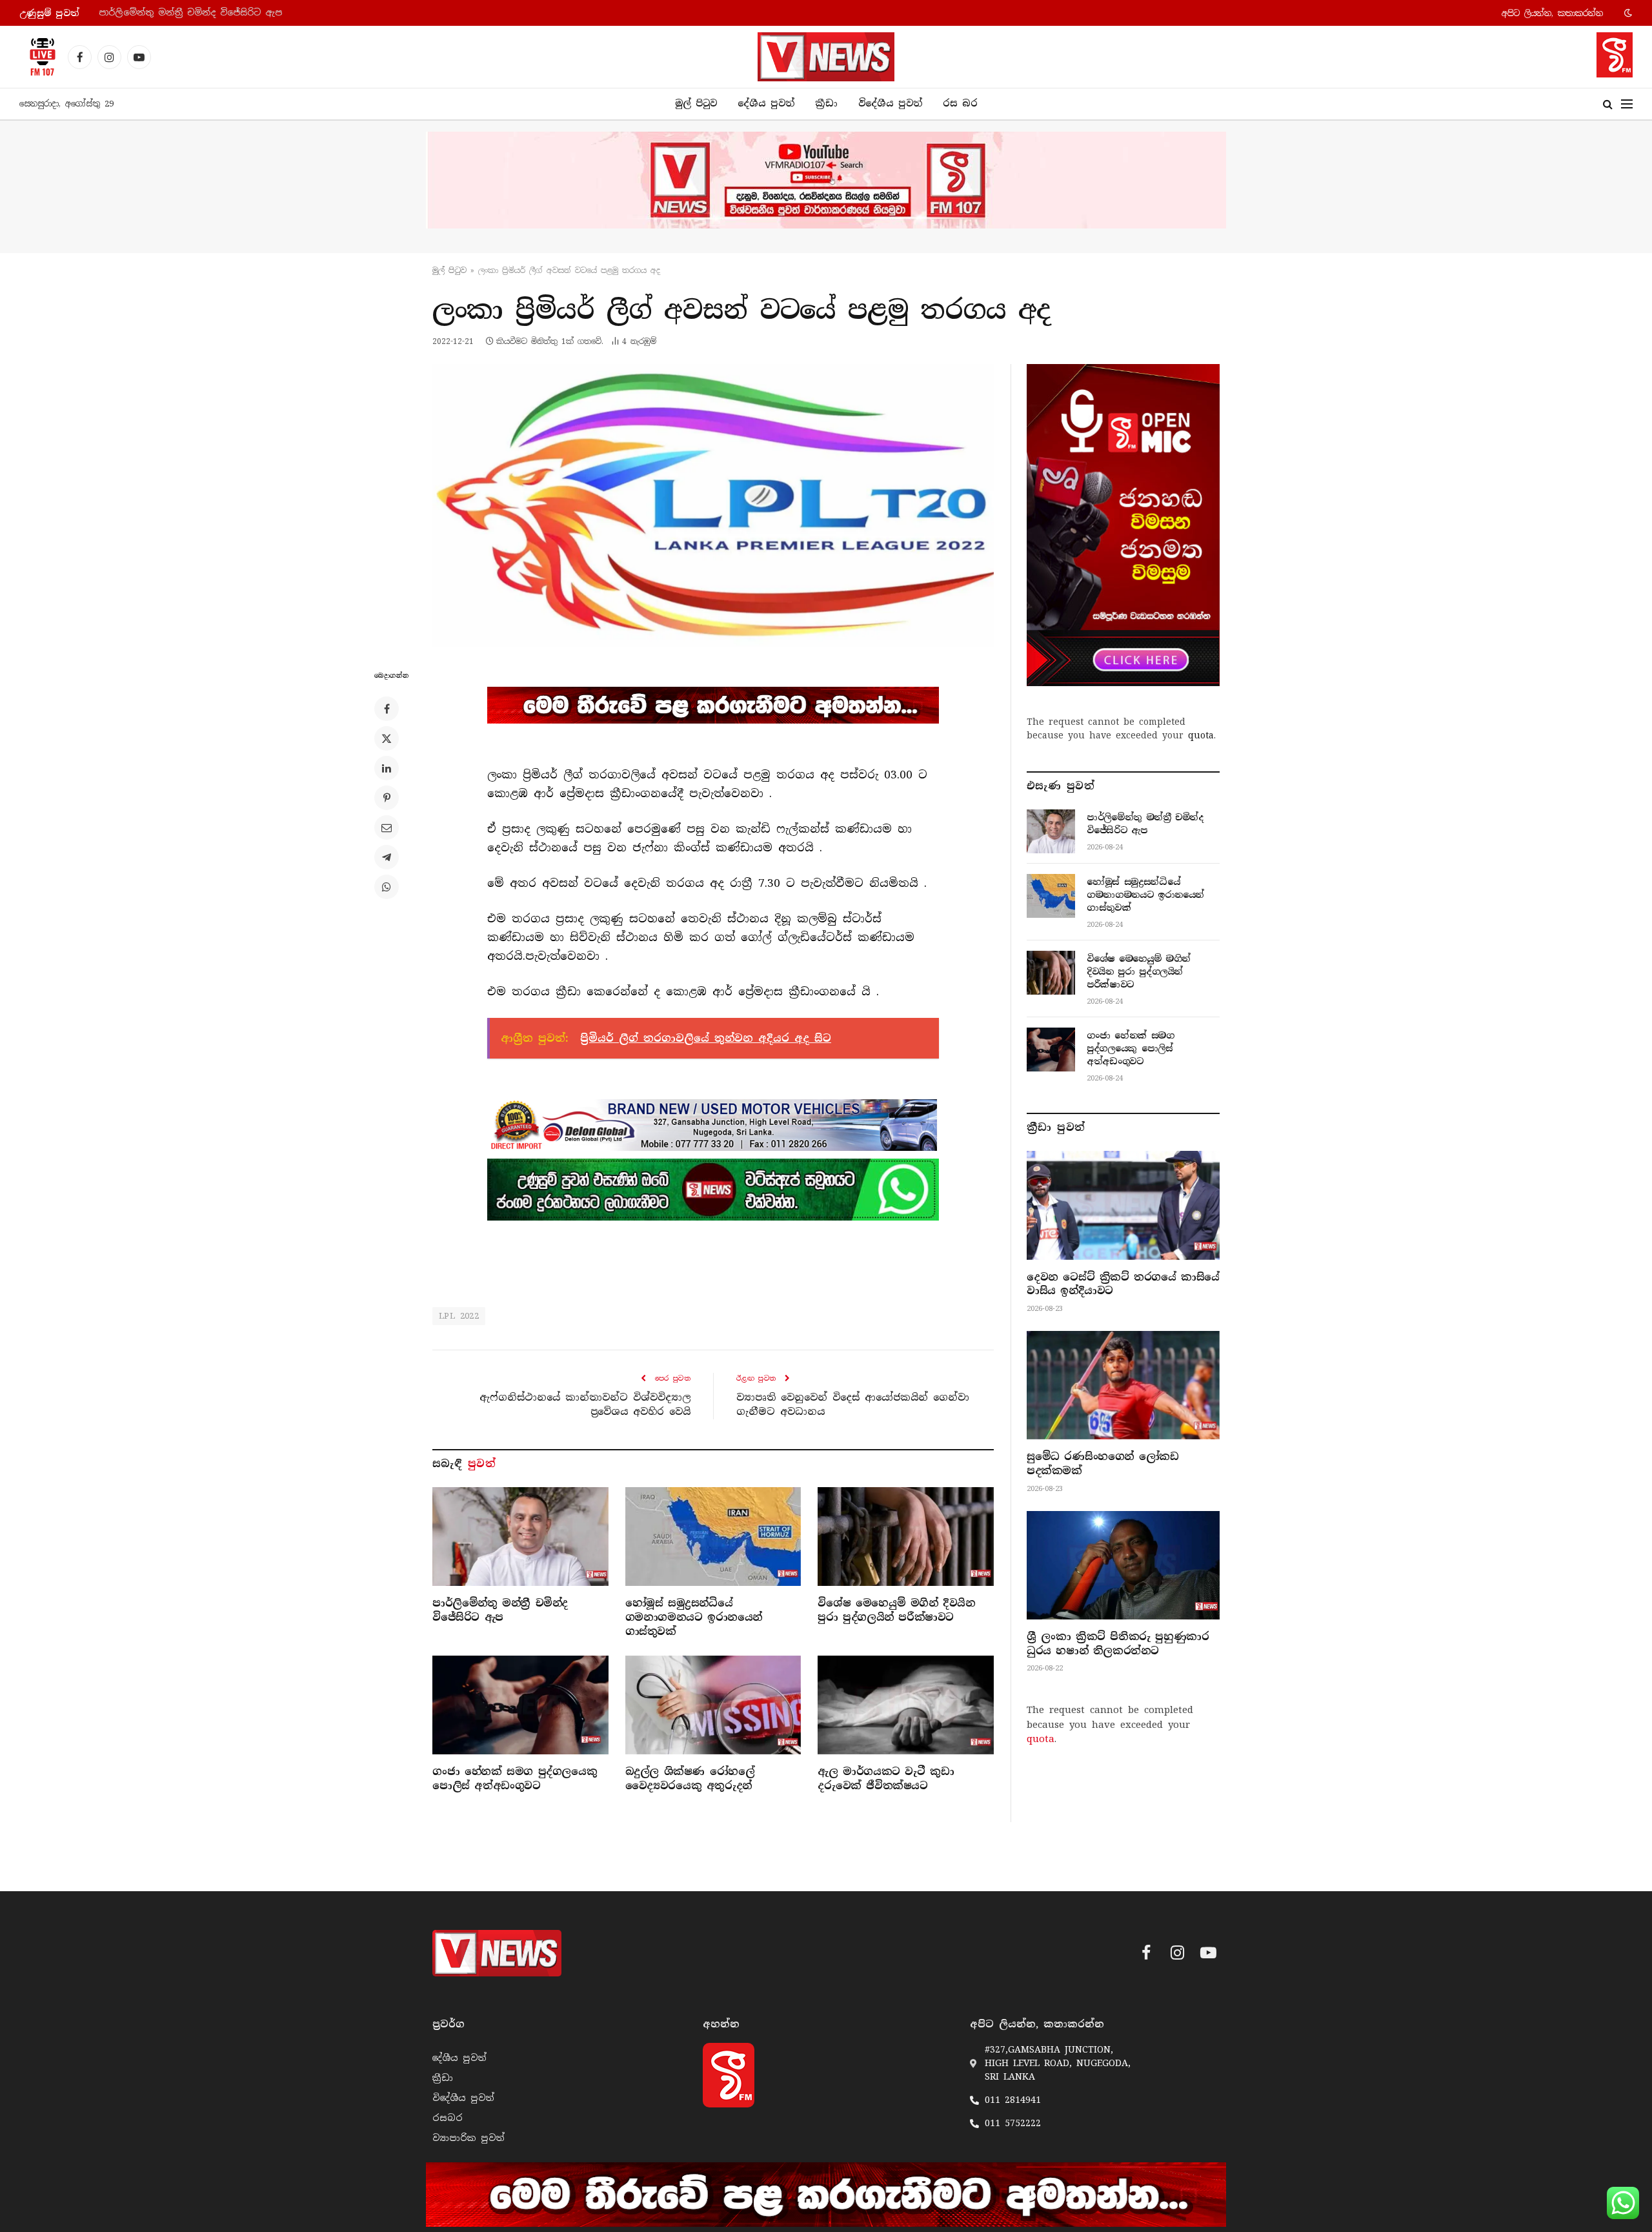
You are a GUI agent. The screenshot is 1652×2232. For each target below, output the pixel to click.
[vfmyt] (826, 180)
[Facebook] (387, 709)
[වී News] (826, 57)
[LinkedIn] (387, 768)
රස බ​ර (960, 103)
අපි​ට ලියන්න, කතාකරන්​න (1552, 13)
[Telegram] (387, 857)
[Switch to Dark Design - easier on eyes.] (1627, 13)
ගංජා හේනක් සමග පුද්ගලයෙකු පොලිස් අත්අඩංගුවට (515, 1779)
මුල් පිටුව (696, 103)
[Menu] (1627, 104)
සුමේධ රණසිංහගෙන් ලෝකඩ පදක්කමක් (1103, 1464)
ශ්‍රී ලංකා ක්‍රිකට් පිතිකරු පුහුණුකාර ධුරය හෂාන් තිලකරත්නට (1118, 1644)
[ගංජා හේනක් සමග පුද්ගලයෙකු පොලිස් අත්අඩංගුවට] (520, 1705)
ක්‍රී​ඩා (826, 103)
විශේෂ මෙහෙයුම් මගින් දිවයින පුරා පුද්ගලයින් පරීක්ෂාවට (896, 1610)
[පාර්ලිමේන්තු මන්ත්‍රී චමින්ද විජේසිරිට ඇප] (520, 1537)
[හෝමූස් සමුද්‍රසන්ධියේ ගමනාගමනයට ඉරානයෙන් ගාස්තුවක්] (713, 1537)
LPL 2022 (459, 1316)
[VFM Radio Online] (39, 57)
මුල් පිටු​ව (449, 270)
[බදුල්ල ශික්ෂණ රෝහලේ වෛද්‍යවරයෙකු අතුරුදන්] (713, 1705)
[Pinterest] (387, 798)
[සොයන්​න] (1608, 104)
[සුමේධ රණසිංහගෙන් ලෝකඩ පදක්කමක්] (1123, 1385)
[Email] (387, 827)
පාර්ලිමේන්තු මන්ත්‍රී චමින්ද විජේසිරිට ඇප (500, 1610)
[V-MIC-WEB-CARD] (1123, 525)
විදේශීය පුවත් (890, 103)
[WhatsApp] (387, 887)
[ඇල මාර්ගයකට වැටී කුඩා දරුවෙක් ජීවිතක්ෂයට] (906, 1705)
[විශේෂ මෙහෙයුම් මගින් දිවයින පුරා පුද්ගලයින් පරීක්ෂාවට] (906, 1537)
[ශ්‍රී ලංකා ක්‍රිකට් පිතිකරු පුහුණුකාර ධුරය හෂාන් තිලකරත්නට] (1123, 1565)
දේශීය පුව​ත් (766, 103)
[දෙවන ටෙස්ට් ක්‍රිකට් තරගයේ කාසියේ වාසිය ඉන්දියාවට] (1123, 1205)
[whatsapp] (713, 1190)
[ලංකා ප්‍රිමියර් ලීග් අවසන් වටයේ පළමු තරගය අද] (713, 505)
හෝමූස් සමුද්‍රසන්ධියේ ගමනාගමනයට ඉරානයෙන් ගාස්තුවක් (229, 13)
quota (1201, 735)
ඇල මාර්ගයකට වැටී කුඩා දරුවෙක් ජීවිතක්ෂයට (886, 1779)
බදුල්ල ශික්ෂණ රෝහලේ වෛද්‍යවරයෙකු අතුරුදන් (690, 1779)
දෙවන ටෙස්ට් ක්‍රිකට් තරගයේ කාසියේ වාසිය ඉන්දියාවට (1123, 1284)
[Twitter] (387, 738)
